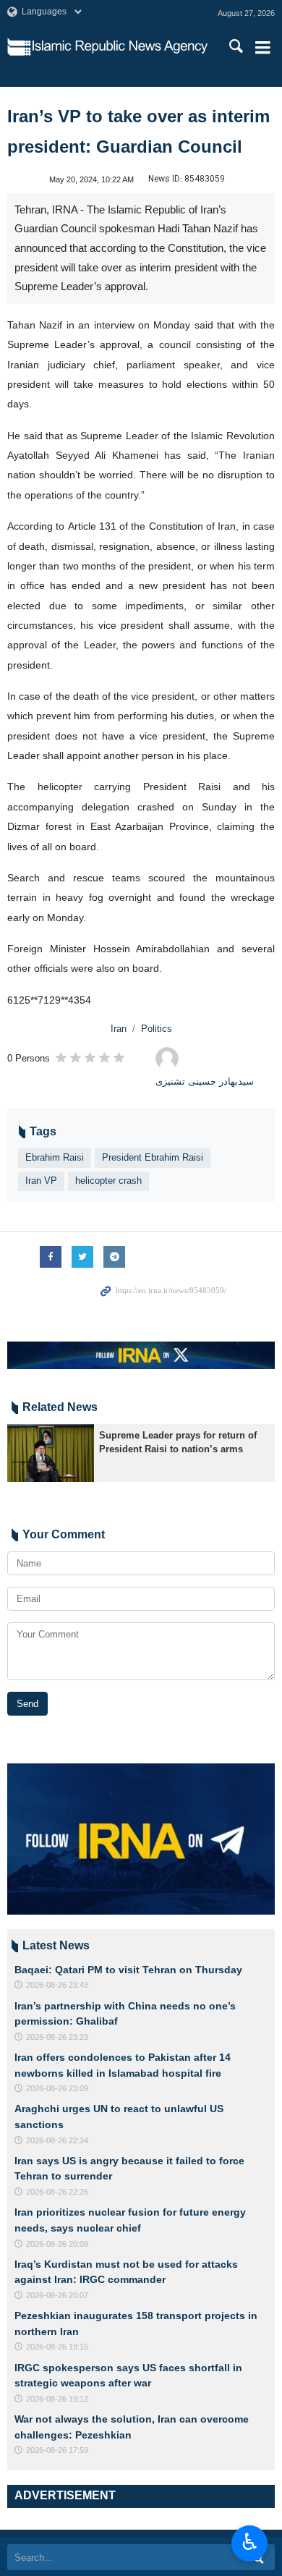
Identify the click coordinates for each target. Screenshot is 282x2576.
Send (27, 1704)
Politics (157, 1029)
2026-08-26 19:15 (57, 2347)
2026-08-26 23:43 (57, 1985)
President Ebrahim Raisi (153, 1157)
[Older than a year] (51, 1453)
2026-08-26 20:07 (57, 2295)
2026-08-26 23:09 (57, 2088)
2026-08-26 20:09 (57, 2244)
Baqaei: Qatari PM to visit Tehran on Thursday (128, 1970)
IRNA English (120, 47)
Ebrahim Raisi (55, 1157)
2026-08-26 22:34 (57, 2140)
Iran (119, 1029)
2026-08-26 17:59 (57, 2450)
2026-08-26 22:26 (57, 2192)
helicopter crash (108, 1181)
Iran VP (41, 1181)
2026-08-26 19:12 (57, 2399)
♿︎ (250, 2542)
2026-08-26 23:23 (57, 2037)
